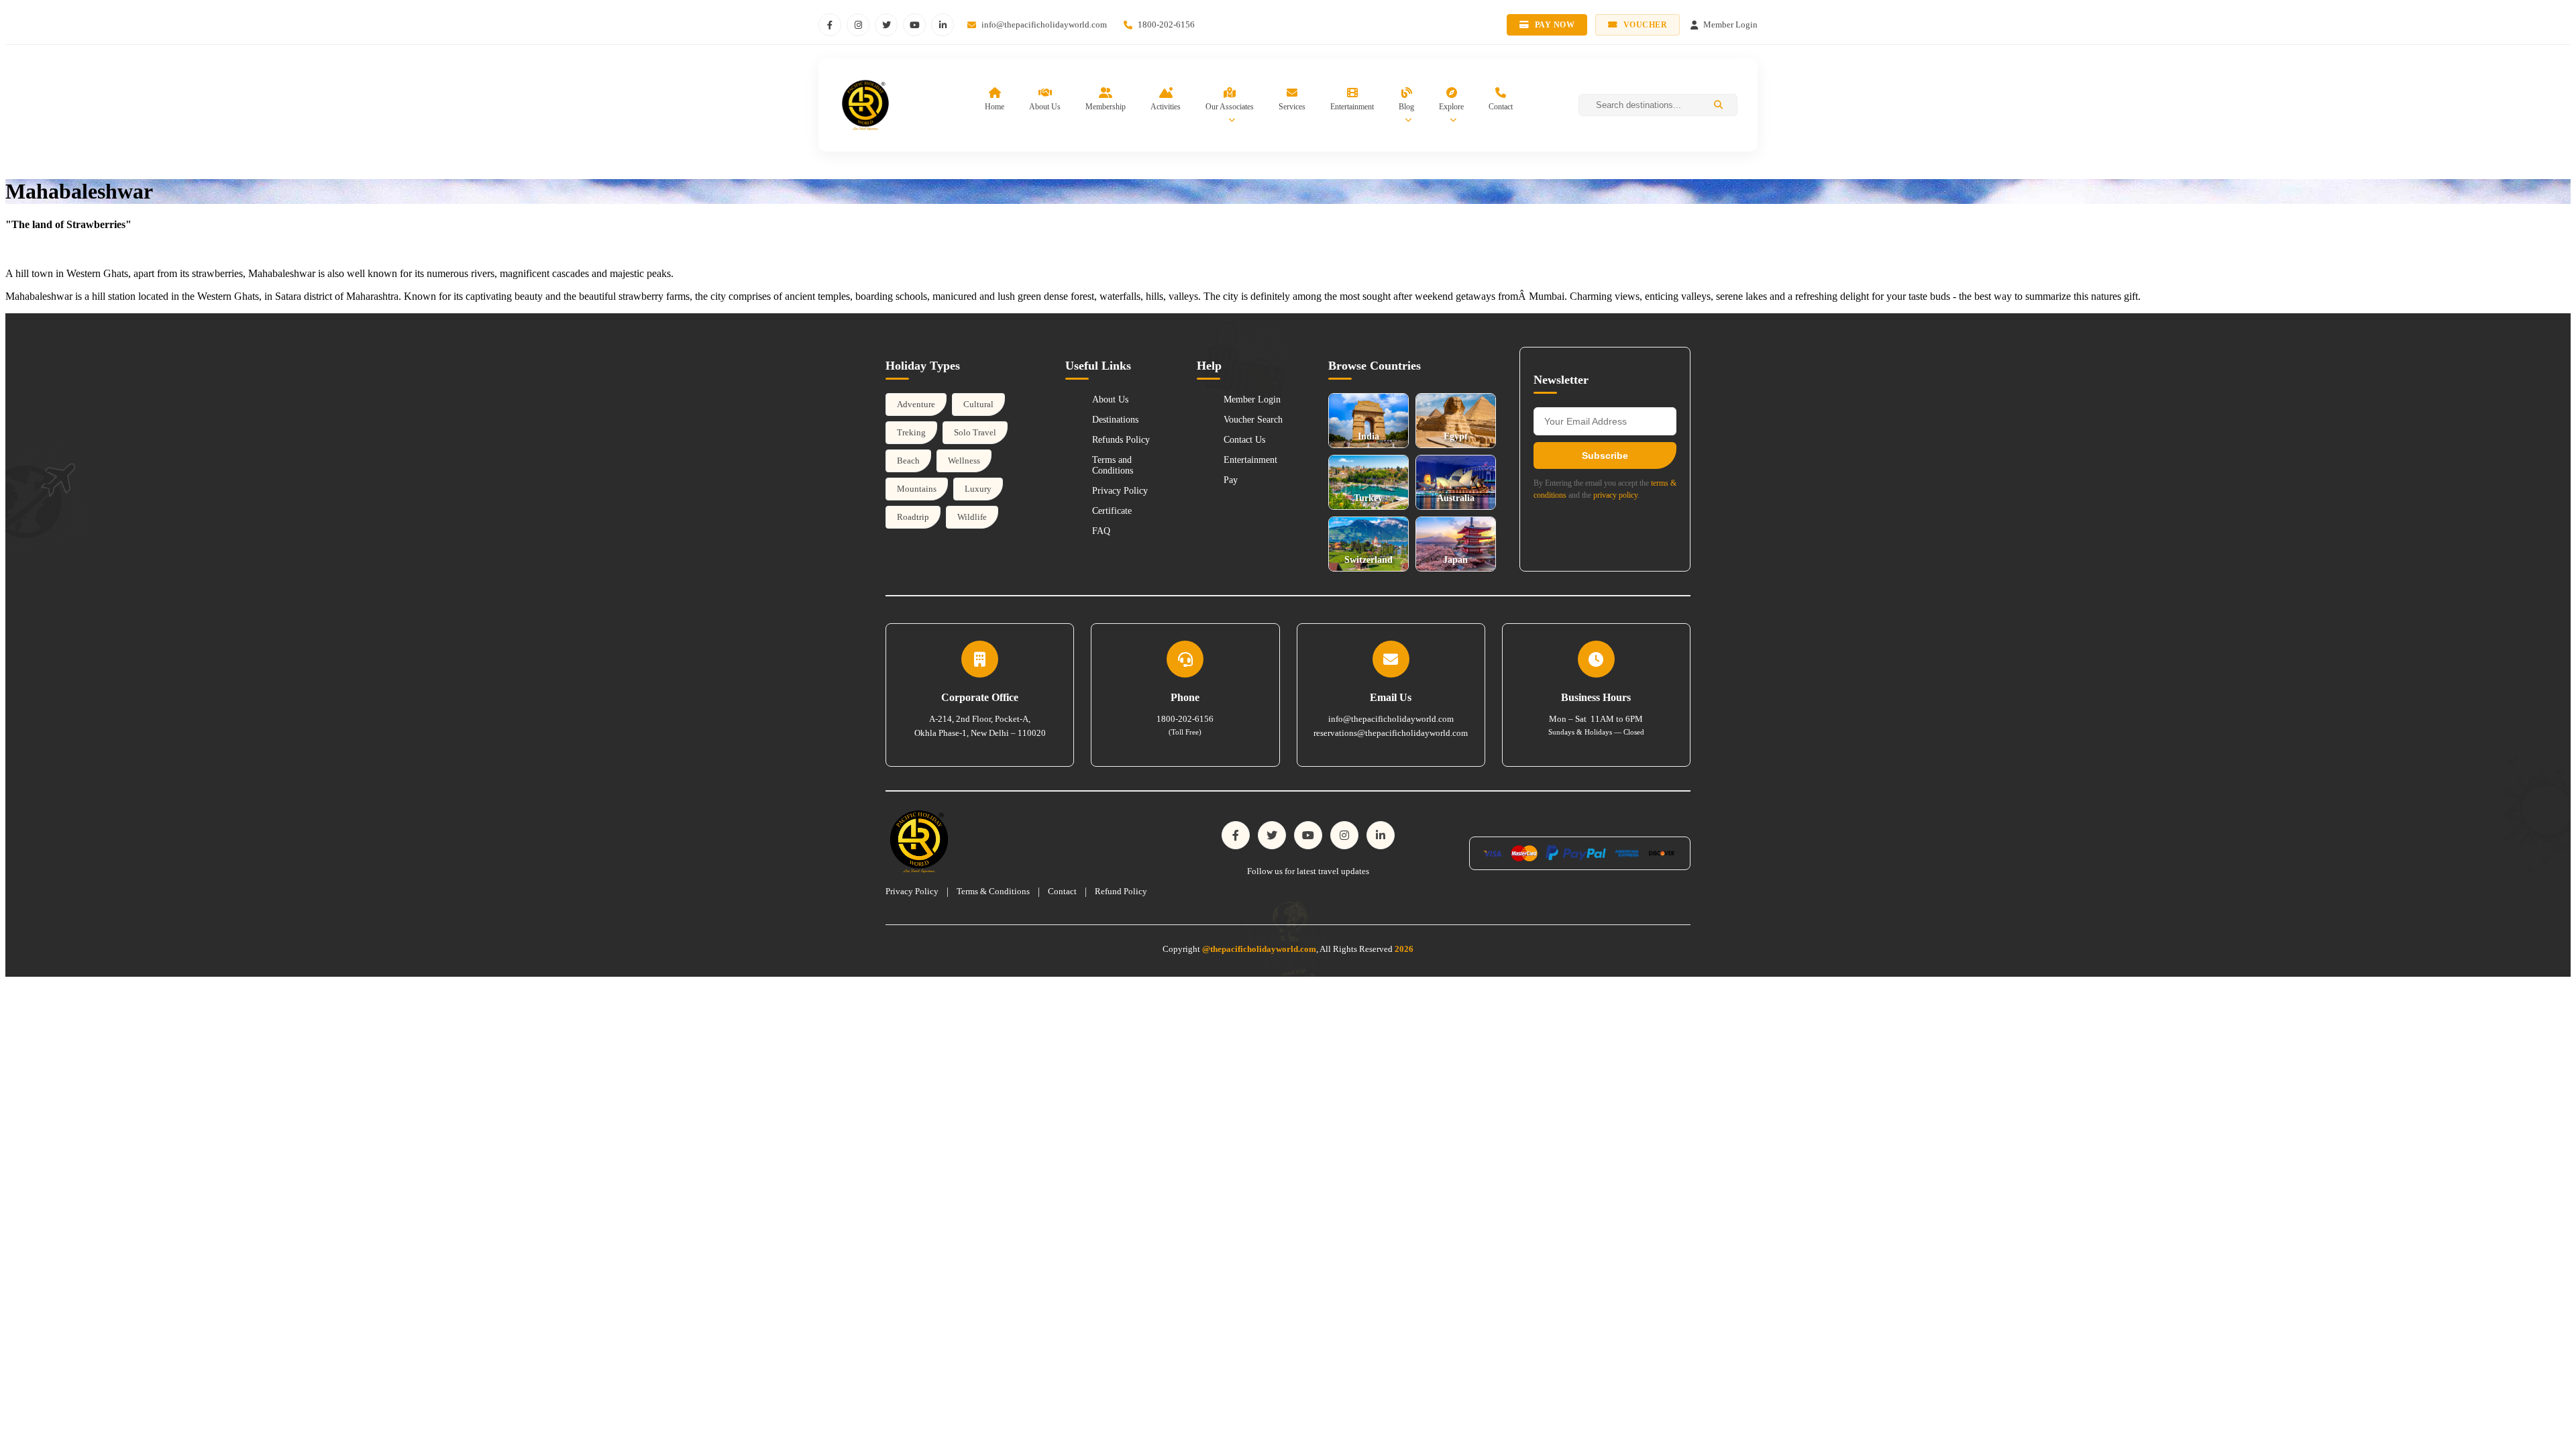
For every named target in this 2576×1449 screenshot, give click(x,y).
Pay (1231, 480)
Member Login (1252, 399)
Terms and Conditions (1113, 465)
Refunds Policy (1121, 440)
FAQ (1101, 531)
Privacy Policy (1120, 491)
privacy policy (1615, 495)
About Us (1110, 399)
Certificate (1112, 511)
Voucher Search (1253, 420)
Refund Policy (1121, 891)
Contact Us (1244, 440)
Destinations (1115, 420)
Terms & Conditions (993, 891)
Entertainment (1250, 460)
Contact (1062, 891)
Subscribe (1605, 455)
